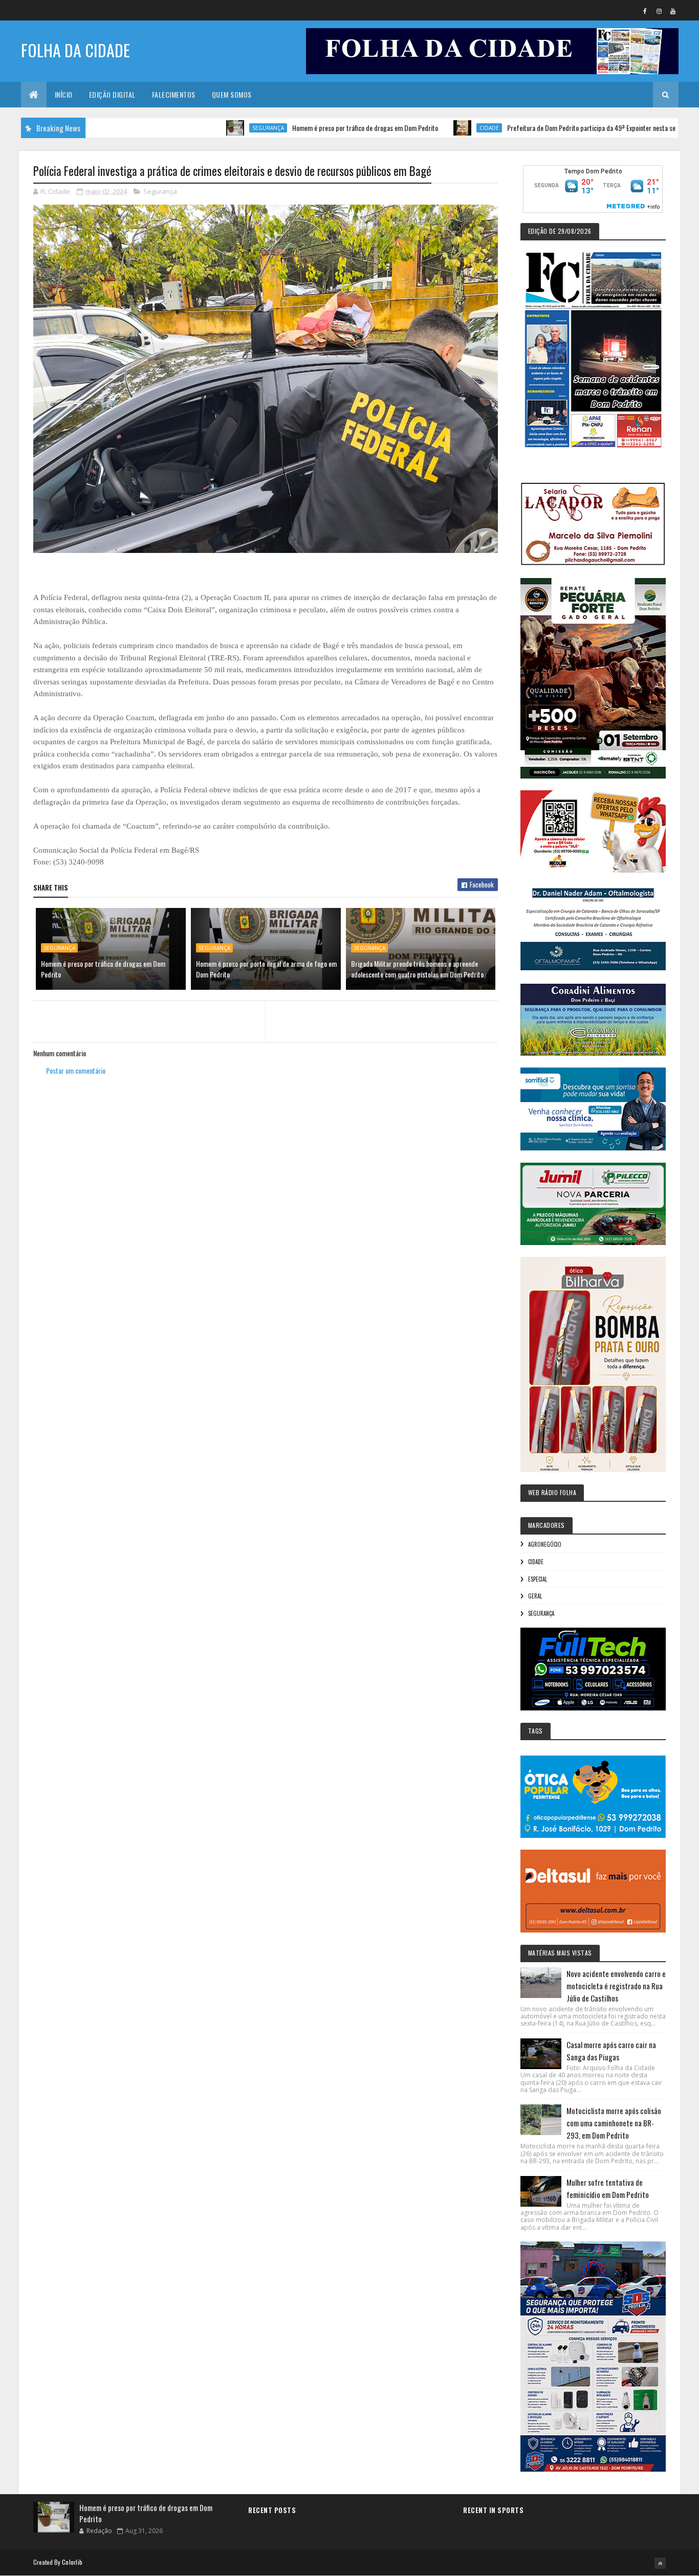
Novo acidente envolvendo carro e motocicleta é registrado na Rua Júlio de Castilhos (616, 1986)
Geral (535, 1596)
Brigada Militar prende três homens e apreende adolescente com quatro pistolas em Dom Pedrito (417, 969)
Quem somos (232, 94)
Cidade (422, 128)
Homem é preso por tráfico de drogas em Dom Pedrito (298, 128)
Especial (538, 1579)
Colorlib (72, 2562)
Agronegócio (545, 1544)
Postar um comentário (76, 1070)
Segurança (201, 128)
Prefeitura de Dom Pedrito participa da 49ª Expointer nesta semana (531, 128)
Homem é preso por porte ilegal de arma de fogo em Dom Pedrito (266, 969)
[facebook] (645, 11)
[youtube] (673, 11)
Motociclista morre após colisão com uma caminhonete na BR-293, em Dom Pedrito (614, 2123)
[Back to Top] (660, 2563)
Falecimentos (174, 94)
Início (64, 94)
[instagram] (659, 11)
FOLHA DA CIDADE (75, 50)
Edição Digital (112, 94)
